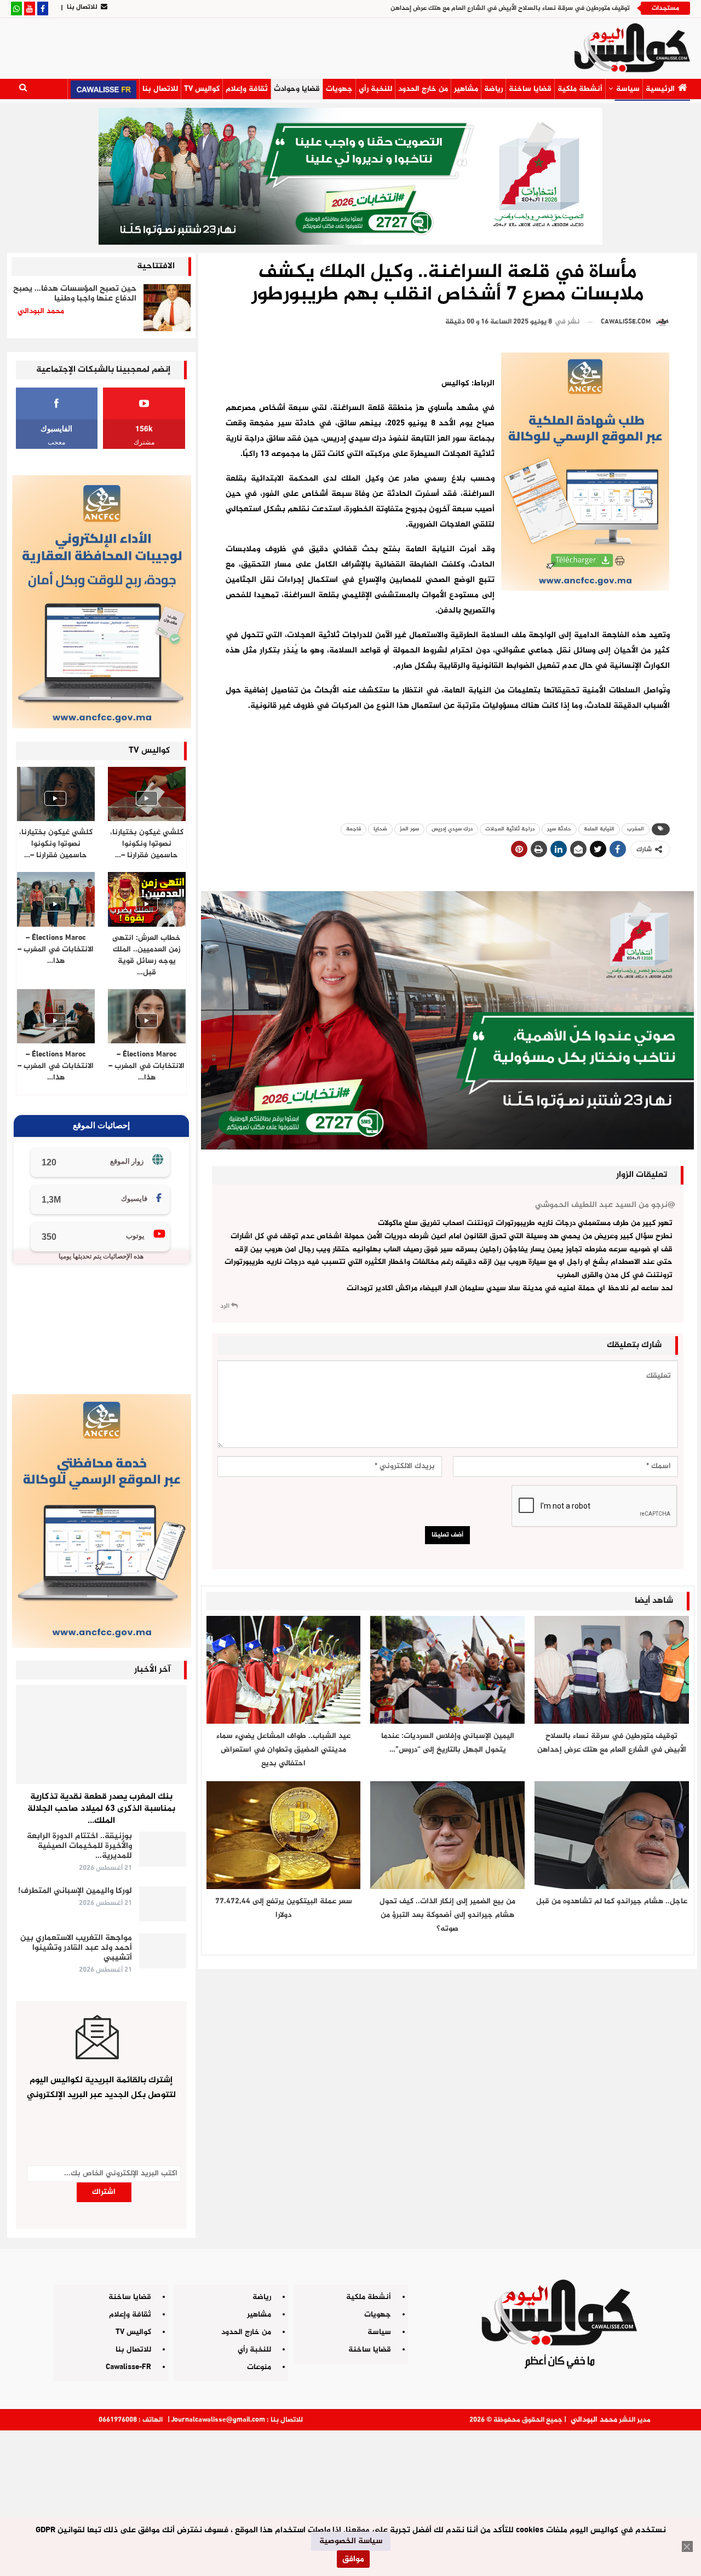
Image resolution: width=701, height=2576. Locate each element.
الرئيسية (660, 89)
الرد (226, 1306)
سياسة (628, 89)
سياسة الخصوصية (351, 2541)
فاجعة (354, 829)
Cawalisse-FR (128, 2367)
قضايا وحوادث (297, 89)
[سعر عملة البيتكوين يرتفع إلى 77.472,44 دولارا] (284, 1835)
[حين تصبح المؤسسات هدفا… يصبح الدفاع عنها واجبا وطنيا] (167, 308)
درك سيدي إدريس (452, 829)
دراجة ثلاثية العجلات (510, 829)
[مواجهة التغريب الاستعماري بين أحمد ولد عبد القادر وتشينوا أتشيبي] (163, 1951)
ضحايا (380, 829)
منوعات (259, 2367)
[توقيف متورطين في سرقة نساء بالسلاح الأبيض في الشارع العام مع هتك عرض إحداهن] (612, 1670)
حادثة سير (559, 829)
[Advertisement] (350, 2499)
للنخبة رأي (375, 89)
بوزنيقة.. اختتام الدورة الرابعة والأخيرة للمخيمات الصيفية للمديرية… (79, 1846)
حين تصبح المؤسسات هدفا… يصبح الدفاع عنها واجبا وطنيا (75, 294)
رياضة (493, 89)
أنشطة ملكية (580, 89)
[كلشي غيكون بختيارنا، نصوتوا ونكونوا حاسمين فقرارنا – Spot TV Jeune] (56, 794)
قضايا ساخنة (530, 89)
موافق (353, 2559)
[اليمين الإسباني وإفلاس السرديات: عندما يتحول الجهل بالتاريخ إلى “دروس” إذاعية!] (447, 1670)
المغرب (636, 829)
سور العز (409, 829)
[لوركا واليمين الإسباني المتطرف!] (163, 1904)
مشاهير (466, 89)
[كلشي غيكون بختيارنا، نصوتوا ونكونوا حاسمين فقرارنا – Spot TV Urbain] (147, 794)
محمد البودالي (594, 2420)
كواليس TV (202, 89)
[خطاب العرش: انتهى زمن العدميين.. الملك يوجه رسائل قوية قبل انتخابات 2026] (147, 899)
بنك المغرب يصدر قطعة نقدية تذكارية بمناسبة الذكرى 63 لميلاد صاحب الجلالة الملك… (101, 1809)
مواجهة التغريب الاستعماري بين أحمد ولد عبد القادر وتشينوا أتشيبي (76, 1948)
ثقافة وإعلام (247, 89)
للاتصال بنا (82, 7)
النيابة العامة (599, 829)
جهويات (339, 89)
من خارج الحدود (423, 89)
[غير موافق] (687, 2546)
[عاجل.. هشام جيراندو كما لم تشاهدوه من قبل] (612, 1835)
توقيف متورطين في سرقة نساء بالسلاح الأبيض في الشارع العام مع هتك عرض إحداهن (510, 8)
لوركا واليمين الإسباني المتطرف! (75, 1891)
